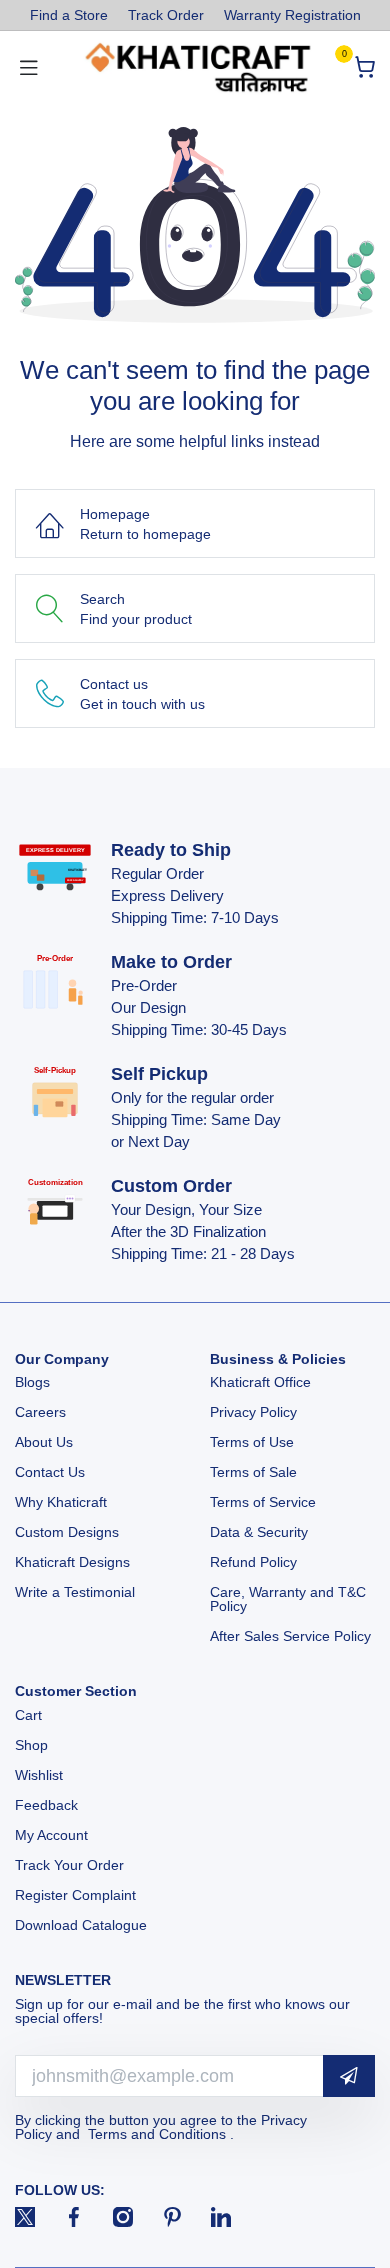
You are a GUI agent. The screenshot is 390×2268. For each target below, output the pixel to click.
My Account (51, 1835)
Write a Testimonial (75, 1592)
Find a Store (69, 15)
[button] (349, 2076)
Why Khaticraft (61, 1502)
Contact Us (50, 1472)
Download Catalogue (81, 1925)
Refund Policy (253, 1562)
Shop (31, 1745)
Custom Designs (67, 1532)
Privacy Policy (253, 1412)
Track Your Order (69, 1865)
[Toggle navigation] (29, 67)
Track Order (166, 15)
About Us (44, 1442)
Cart (30, 1715)
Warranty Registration (292, 15)
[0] (364, 67)
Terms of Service (263, 1502)
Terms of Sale (253, 1472)
